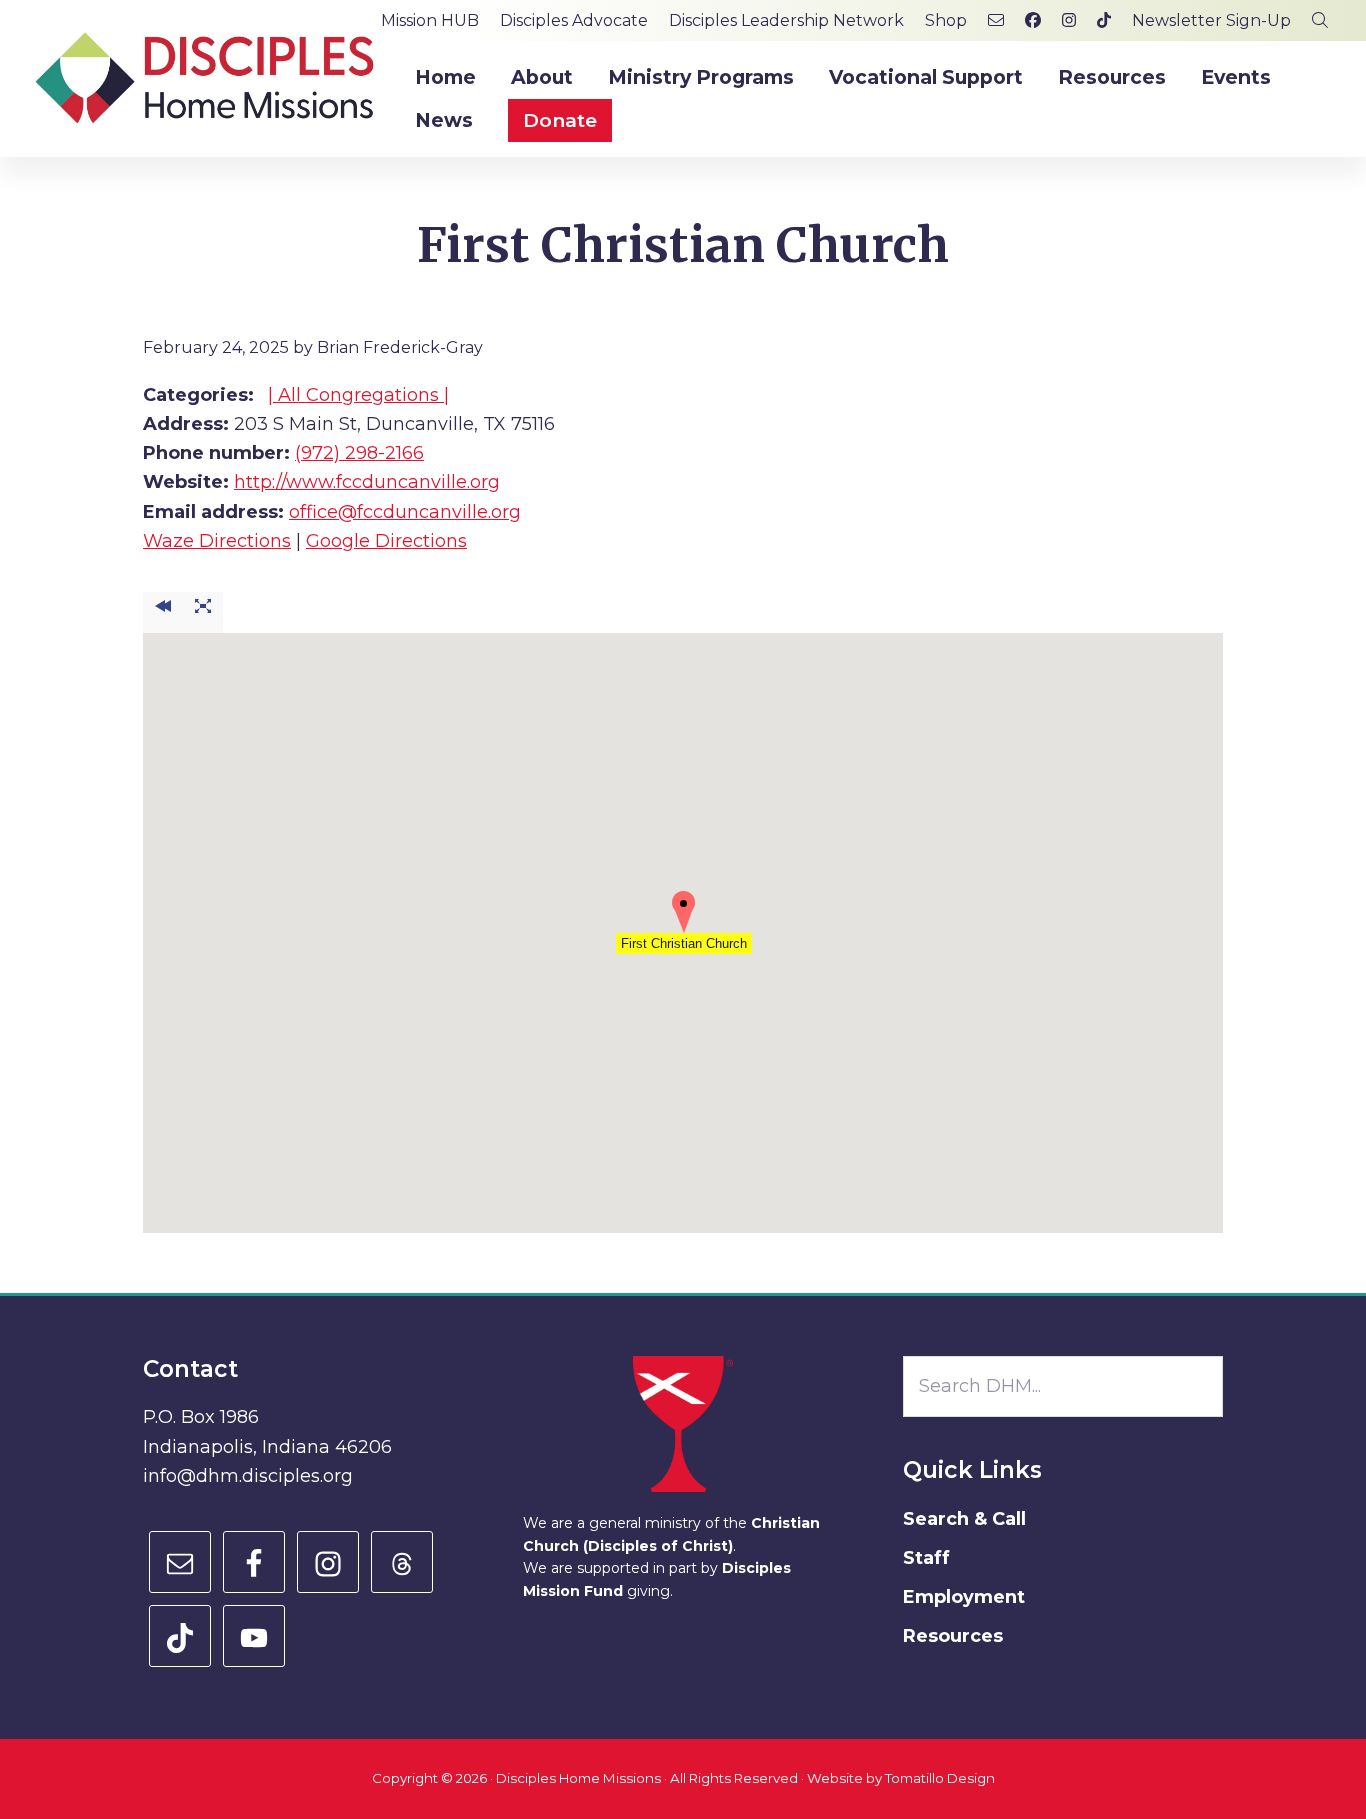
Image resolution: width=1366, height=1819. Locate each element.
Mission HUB (430, 20)
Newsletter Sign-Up (1211, 20)
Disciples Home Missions (578, 1778)
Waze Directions (217, 541)
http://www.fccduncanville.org (367, 482)
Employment (964, 1597)
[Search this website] (1320, 20)
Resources (953, 1636)
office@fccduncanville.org (405, 512)
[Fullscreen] (203, 612)
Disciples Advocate (574, 20)
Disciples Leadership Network (786, 20)
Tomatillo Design (940, 1778)
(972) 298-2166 (359, 453)
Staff (926, 1558)
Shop (946, 20)
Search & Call (964, 1519)
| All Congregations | (358, 395)
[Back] (163, 612)
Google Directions (386, 541)
